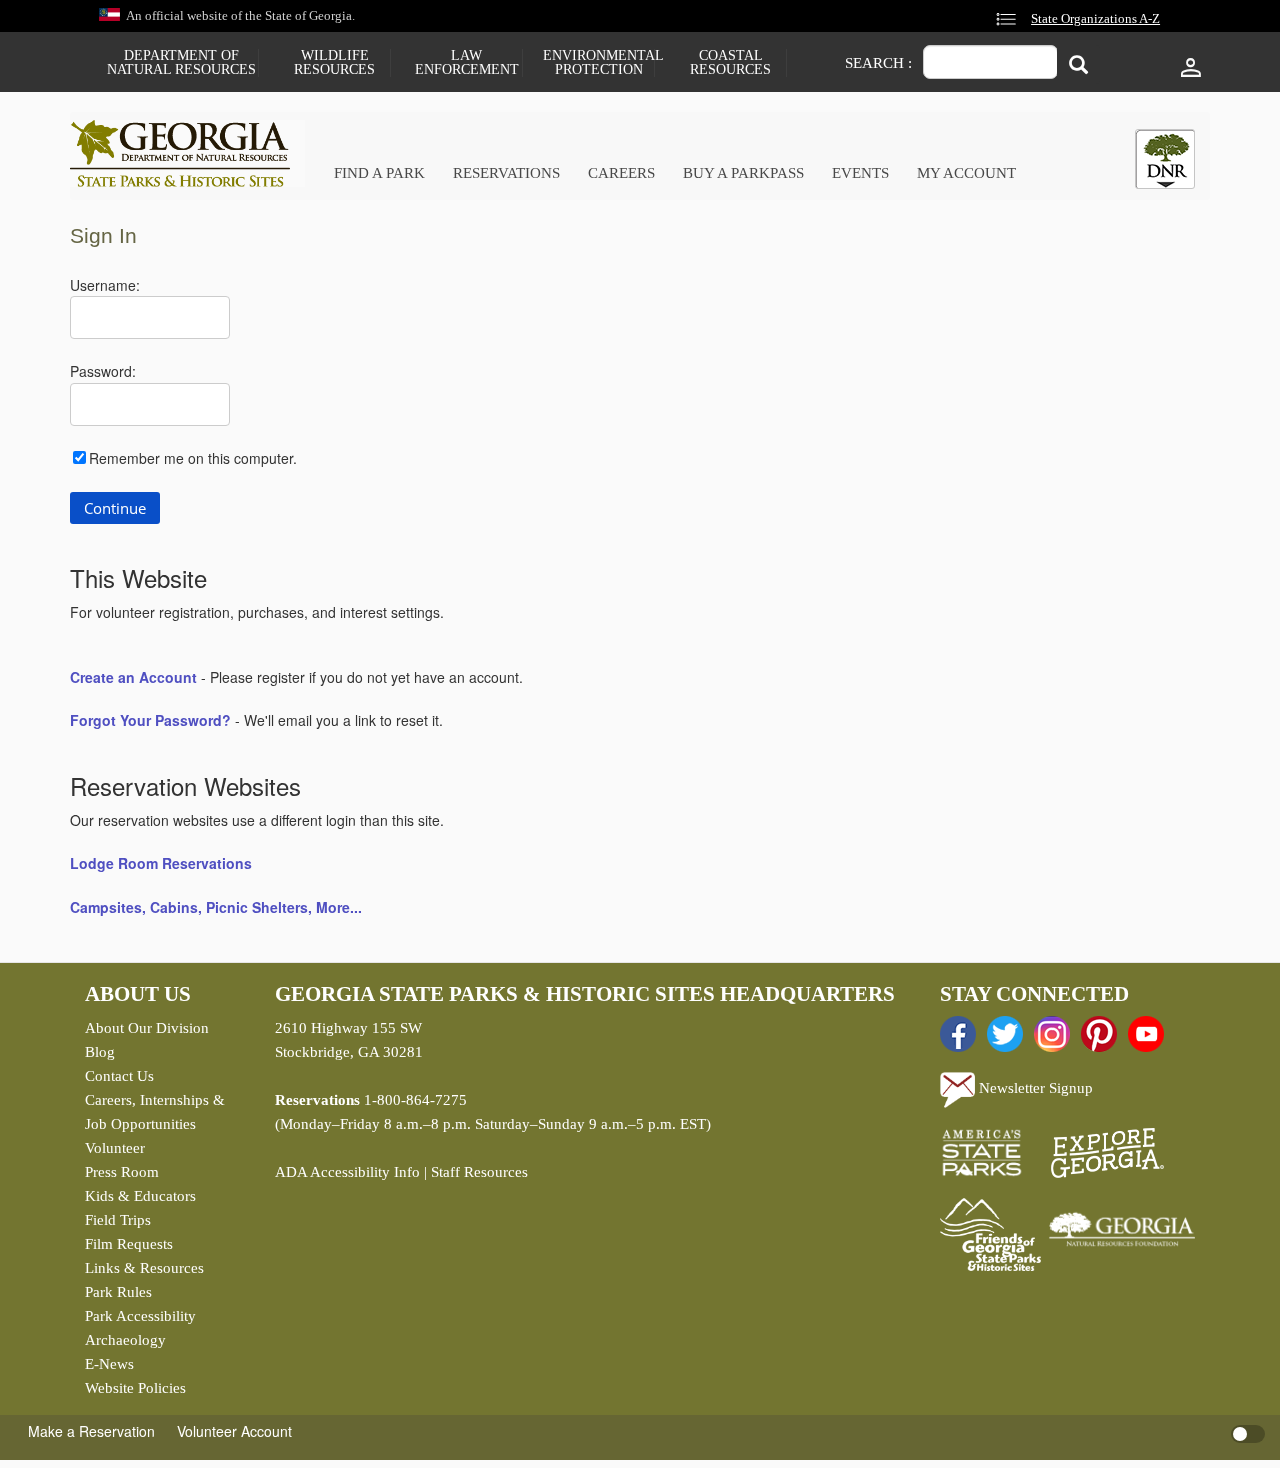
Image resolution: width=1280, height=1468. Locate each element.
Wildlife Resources (334, 63)
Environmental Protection (598, 63)
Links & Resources (144, 1268)
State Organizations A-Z (1095, 19)
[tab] (1165, 159)
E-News (109, 1364)
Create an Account (133, 677)
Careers (621, 173)
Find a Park (379, 173)
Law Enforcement (467, 63)
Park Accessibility (140, 1316)
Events (860, 173)
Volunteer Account (234, 1431)
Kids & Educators (140, 1196)
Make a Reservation (91, 1431)
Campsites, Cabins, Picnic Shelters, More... (216, 907)
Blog (100, 1052)
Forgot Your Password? (150, 720)
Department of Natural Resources (181, 63)
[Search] (1078, 64)
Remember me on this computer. (193, 458)
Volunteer (115, 1148)
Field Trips (118, 1220)
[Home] (187, 153)
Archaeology (125, 1340)
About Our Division (147, 1028)
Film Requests (129, 1244)
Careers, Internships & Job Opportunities (155, 1112)
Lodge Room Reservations (161, 863)
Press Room (122, 1172)
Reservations (506, 173)
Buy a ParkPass (743, 173)
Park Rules (118, 1292)
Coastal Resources (730, 63)
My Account (966, 173)
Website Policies (135, 1388)
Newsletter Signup (1034, 1088)
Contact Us (119, 1076)
